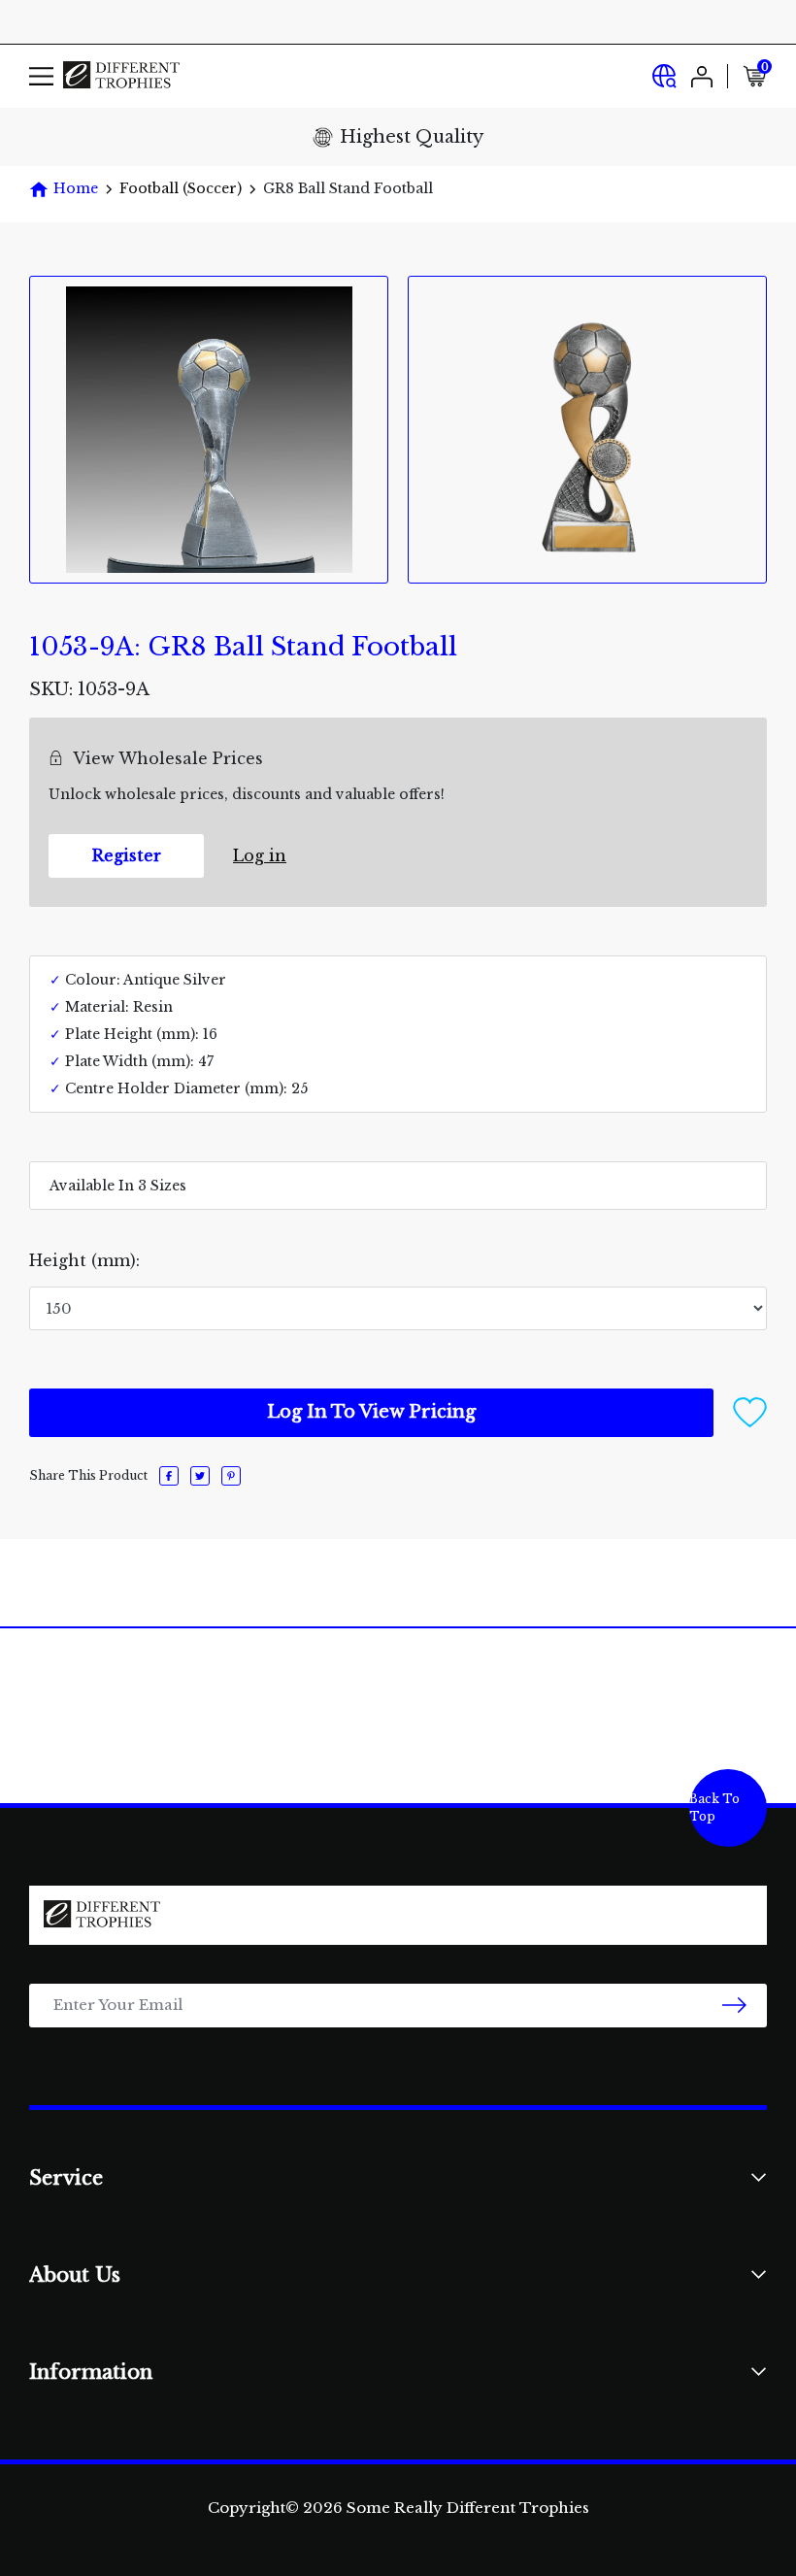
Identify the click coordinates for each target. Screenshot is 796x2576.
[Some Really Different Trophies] (121, 76)
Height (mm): (84, 1260)
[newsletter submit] (734, 2006)
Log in (260, 855)
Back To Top (714, 1807)
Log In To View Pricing (371, 1412)
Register (127, 855)
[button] (750, 1411)
